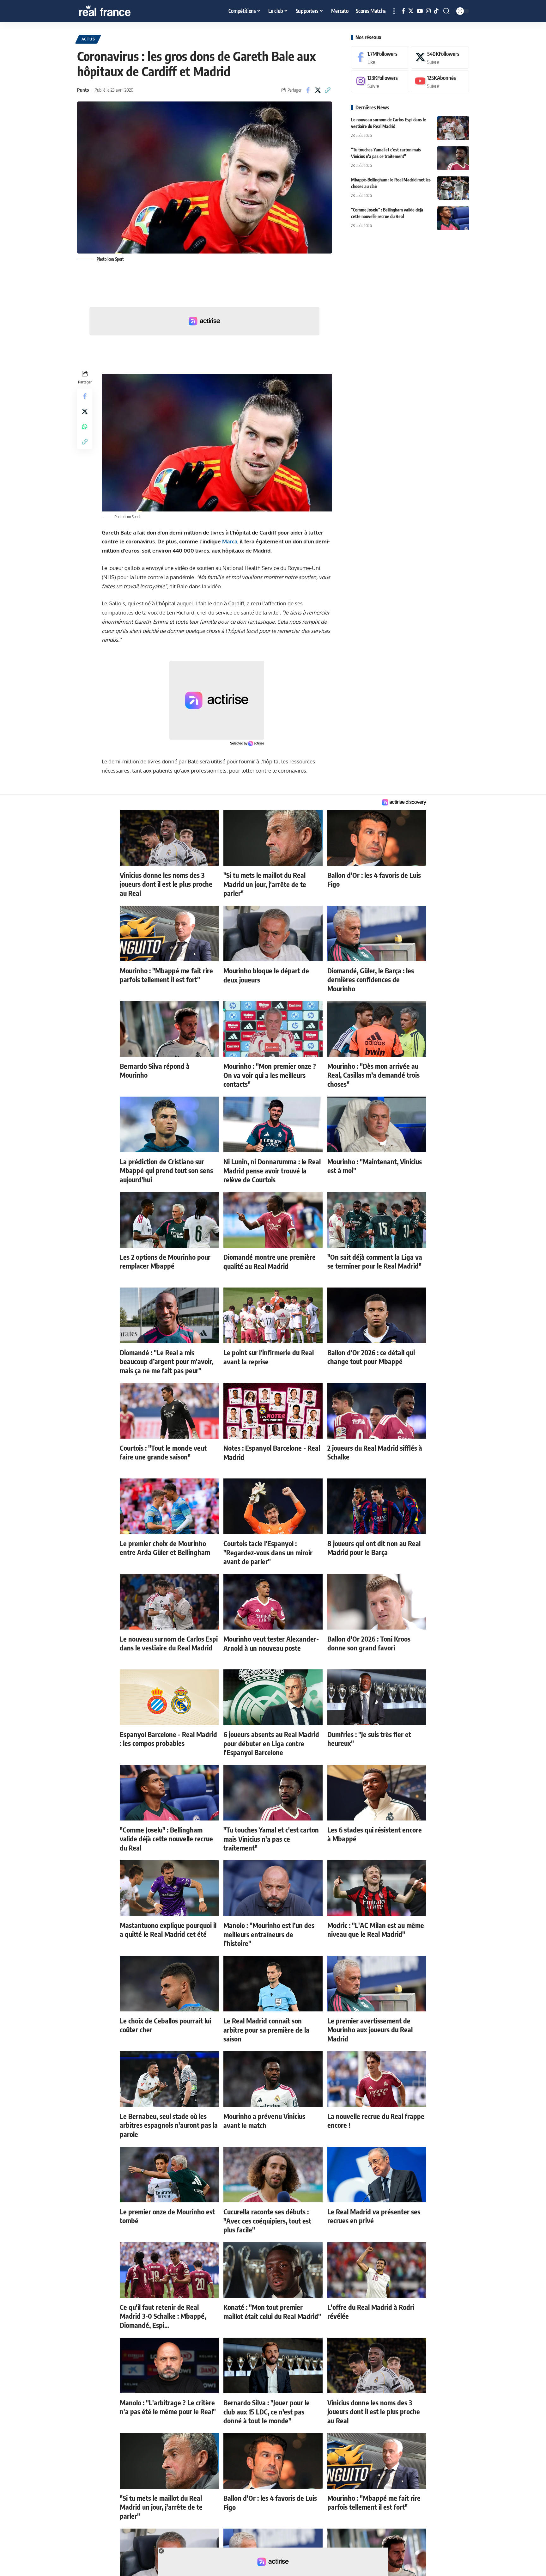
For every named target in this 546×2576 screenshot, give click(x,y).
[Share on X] (318, 90)
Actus (88, 39)
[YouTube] (420, 11)
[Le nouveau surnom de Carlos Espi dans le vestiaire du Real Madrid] (453, 128)
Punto (83, 90)
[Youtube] (440, 81)
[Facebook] (403, 11)
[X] (411, 11)
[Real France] (118, 11)
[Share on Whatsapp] (85, 426)
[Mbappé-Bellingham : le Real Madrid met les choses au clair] (453, 188)
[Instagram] (428, 11)
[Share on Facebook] (308, 90)
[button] (394, 11)
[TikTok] (436, 11)
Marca (230, 541)
